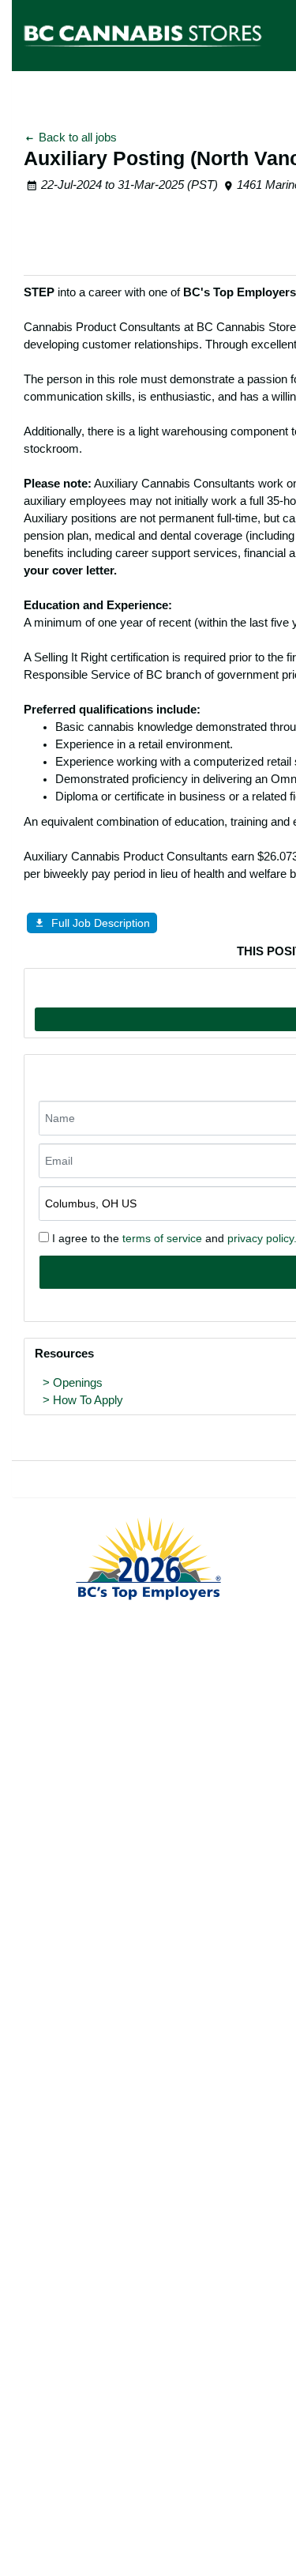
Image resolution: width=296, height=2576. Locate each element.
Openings (78, 1383)
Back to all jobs (76, 137)
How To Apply (88, 1400)
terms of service (162, 1238)
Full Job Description (101, 923)
